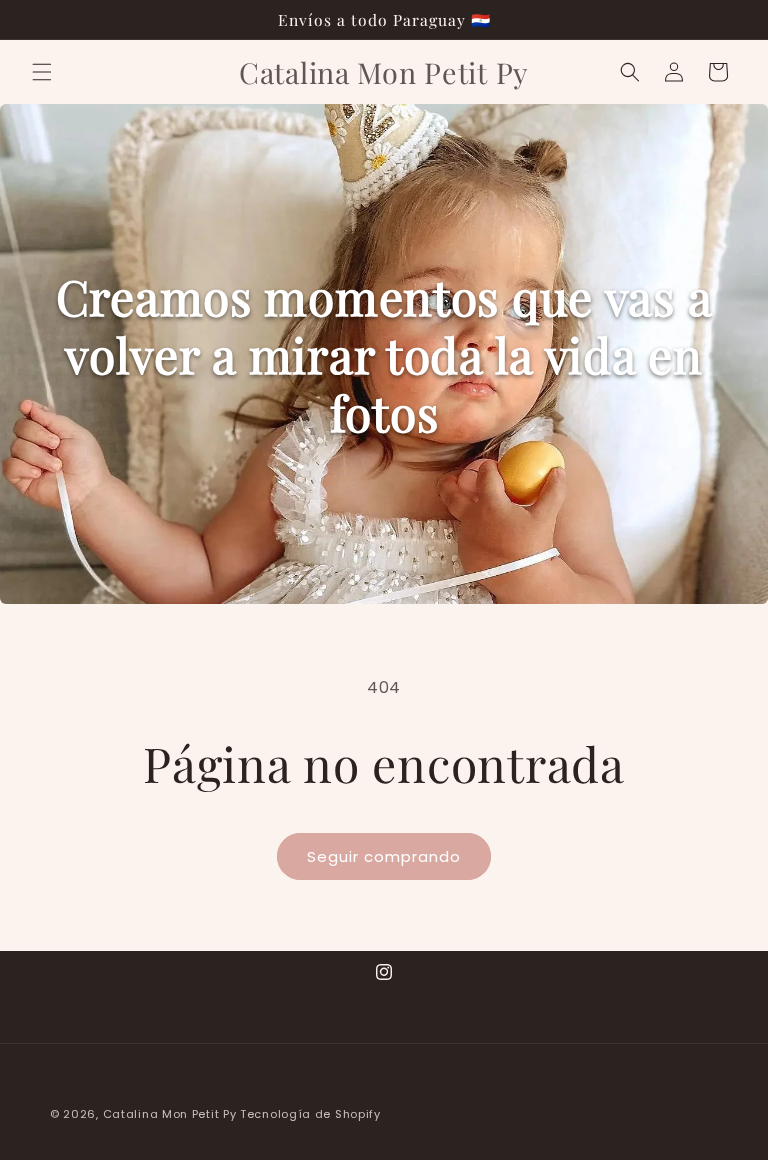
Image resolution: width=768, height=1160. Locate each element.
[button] (42, 72)
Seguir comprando (384, 856)
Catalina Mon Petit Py (170, 1114)
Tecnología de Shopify (310, 1114)
